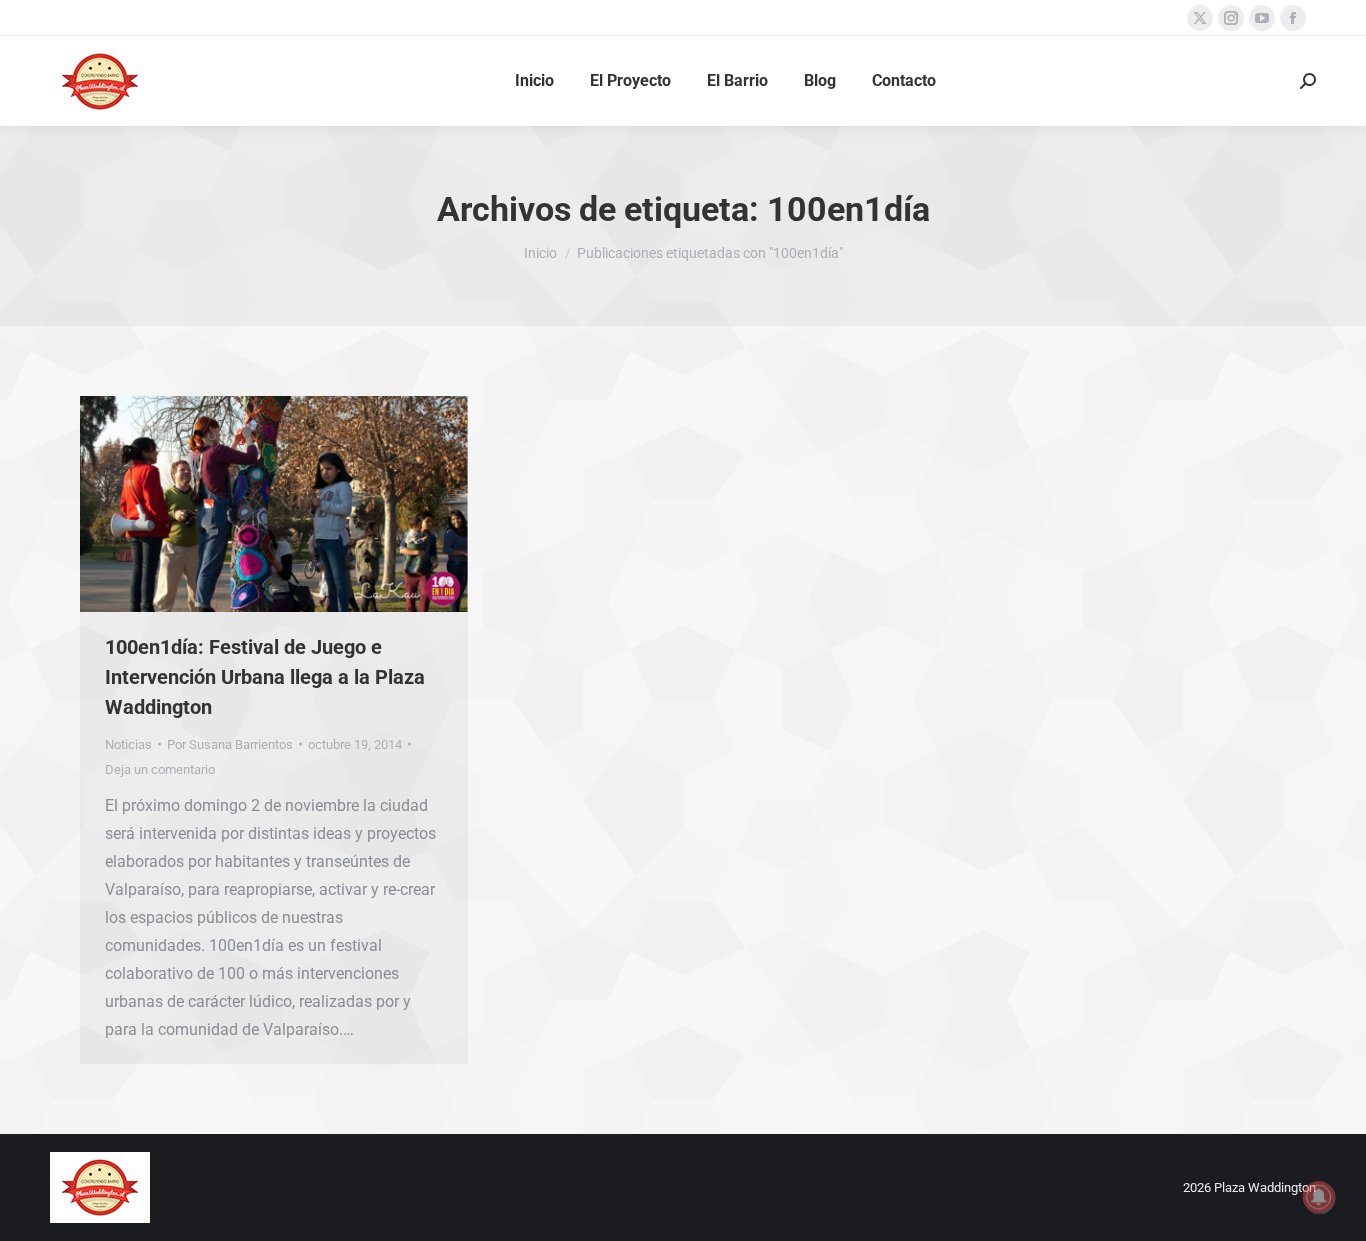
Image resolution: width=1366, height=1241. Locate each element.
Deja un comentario (160, 769)
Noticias (128, 744)
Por (230, 744)
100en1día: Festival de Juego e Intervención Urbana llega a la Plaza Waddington (265, 677)
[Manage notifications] (1319, 1197)
